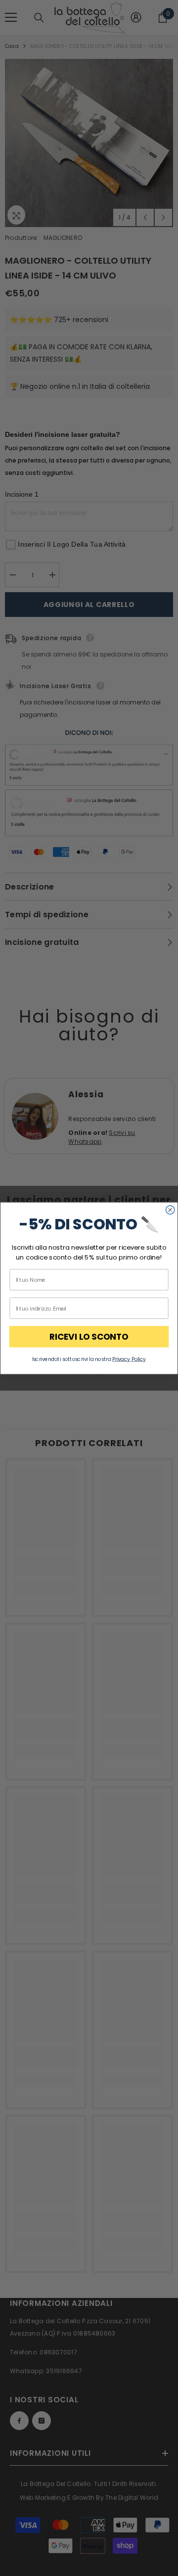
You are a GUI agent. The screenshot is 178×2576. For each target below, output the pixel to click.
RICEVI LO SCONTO (89, 1336)
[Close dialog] (170, 1209)
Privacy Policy (129, 1359)
